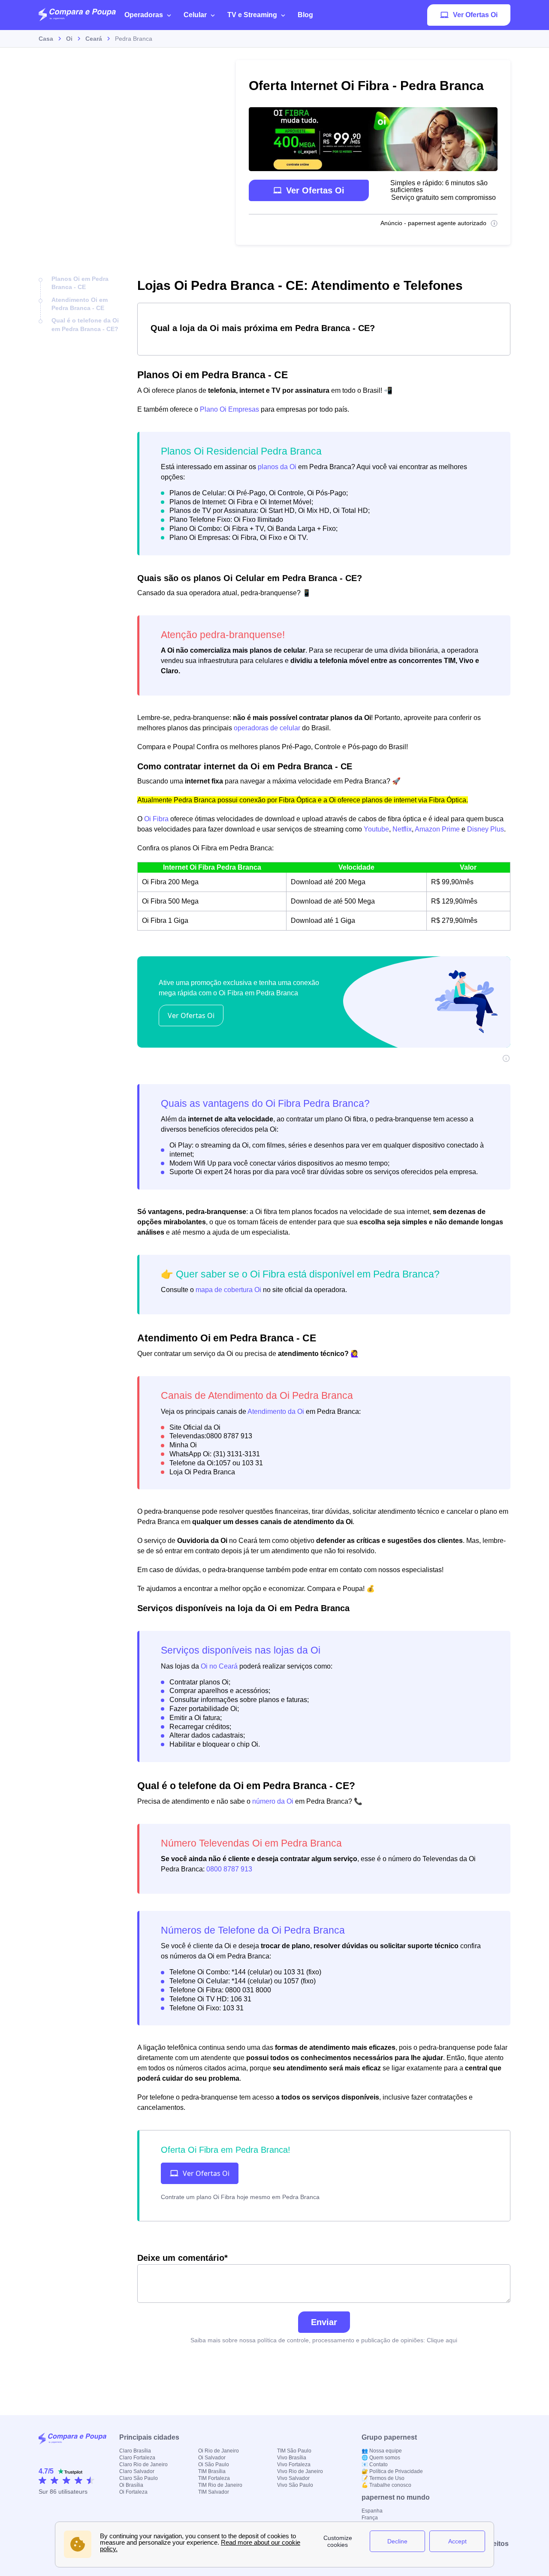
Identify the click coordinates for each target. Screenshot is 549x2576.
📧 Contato (375, 2465)
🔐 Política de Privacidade (392, 2471)
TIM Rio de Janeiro (220, 2485)
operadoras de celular (267, 728)
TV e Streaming (252, 15)
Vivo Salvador (293, 2478)
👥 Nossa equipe (382, 2451)
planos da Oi (277, 467)
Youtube (376, 829)
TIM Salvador (214, 2492)
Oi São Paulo (214, 2465)
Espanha (372, 2511)
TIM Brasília (212, 2471)
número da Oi (273, 1801)
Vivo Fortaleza (294, 2465)
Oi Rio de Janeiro (219, 2451)
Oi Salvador (212, 2458)
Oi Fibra (156, 819)
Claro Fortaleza (137, 2458)
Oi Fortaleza (133, 2492)
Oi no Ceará (219, 1666)
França (370, 2518)
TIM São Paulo (294, 2451)
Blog (305, 15)
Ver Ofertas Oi (475, 15)
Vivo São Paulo (295, 2485)
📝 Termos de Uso (383, 2478)
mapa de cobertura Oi (228, 1290)
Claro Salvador (137, 2471)
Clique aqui (442, 2340)
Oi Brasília (131, 2485)
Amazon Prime (437, 829)
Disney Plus (486, 829)
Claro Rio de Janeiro (143, 2465)
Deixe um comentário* (182, 2258)
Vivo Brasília (292, 2458)
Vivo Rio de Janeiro (300, 2471)
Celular (195, 15)
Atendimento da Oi (276, 1412)
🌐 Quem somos (381, 2458)
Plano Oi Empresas (229, 409)
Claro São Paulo (139, 2478)
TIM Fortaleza (214, 2478)
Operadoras (144, 15)
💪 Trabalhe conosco (386, 2485)
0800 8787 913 (229, 1869)
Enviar (324, 2322)
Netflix (402, 829)
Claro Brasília (135, 2451)
